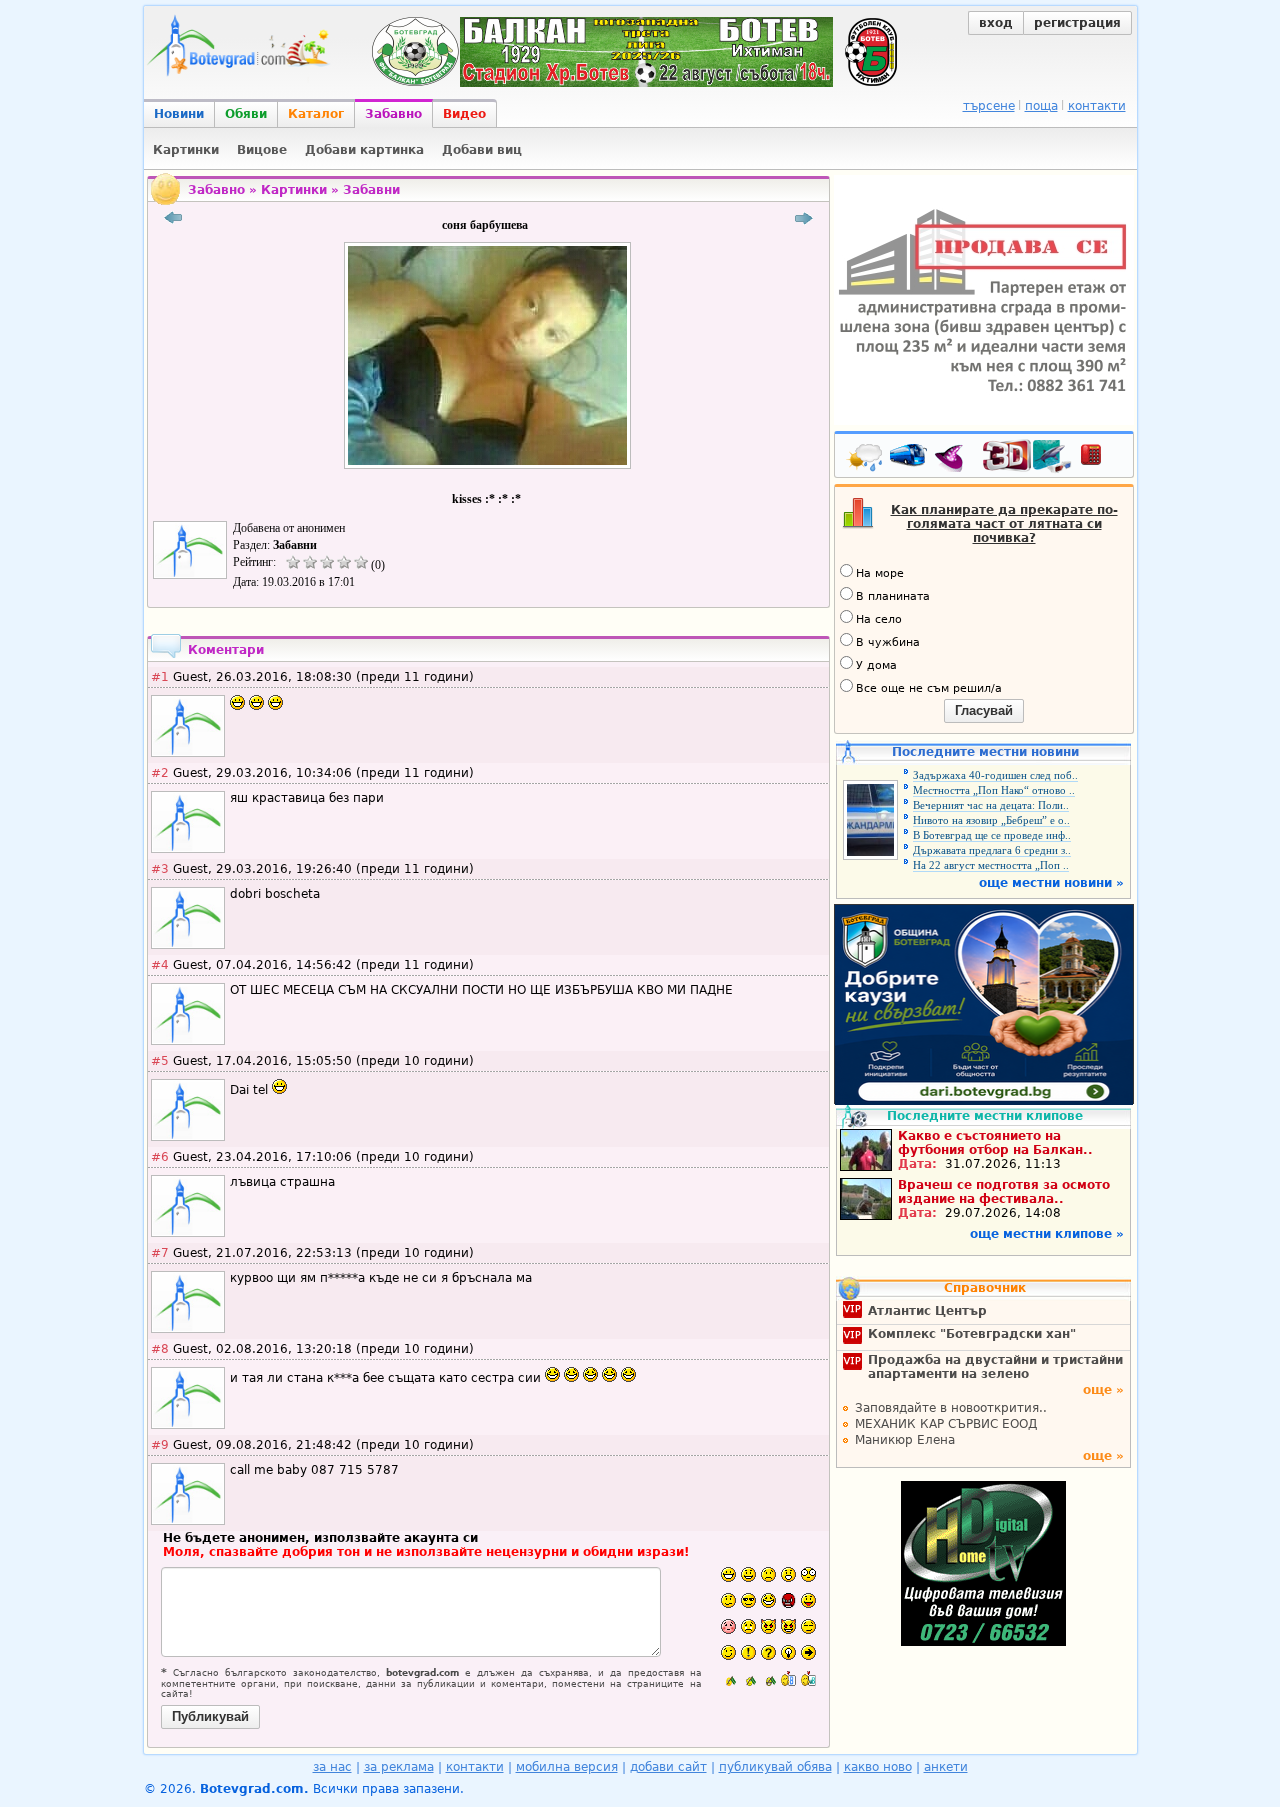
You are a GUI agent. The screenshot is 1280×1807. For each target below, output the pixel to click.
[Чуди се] (808, 1626)
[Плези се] (808, 1600)
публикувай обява (775, 1767)
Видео (464, 114)
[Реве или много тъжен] (748, 1626)
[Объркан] (728, 1600)
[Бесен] (788, 1600)
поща (1041, 106)
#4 (160, 965)
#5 (160, 1061)
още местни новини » (1051, 883)
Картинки (294, 190)
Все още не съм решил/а (929, 688)
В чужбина (888, 642)
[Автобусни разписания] (910, 459)
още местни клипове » (1047, 1234)
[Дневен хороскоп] (954, 459)
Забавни (371, 190)
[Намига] (728, 1652)
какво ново (878, 1767)
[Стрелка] (808, 1652)
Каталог (316, 114)
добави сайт (668, 1767)
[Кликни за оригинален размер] (487, 469)
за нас (332, 1767)
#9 (160, 1445)
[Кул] (748, 1600)
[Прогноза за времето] (866, 459)
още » (1103, 1390)
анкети (946, 1767)
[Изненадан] (788, 1574)
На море (880, 573)
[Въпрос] (768, 1652)
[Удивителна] (748, 1652)
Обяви (246, 114)
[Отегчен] (728, 1626)
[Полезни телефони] (1101, 459)
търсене (989, 106)
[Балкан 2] (748, 1678)
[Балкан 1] (728, 1678)
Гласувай (984, 710)
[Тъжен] (768, 1574)
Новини (179, 114)
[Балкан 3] (768, 1678)
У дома (876, 665)
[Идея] (788, 1652)
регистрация (1077, 23)
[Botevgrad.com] (788, 1678)
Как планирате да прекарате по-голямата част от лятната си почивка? (1004, 524)
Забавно (393, 114)
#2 (160, 773)
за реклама (399, 1767)
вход (996, 23)
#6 (160, 1157)
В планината (893, 596)
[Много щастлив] (728, 1574)
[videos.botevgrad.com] (808, 1678)
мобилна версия (567, 1767)
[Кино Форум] (1027, 456)
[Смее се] (768, 1600)
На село (879, 619)
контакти (1097, 106)
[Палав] (788, 1626)
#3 (160, 869)
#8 (160, 1349)
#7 (160, 1253)
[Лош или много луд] (768, 1626)
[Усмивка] (748, 1574)
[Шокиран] (808, 1574)
